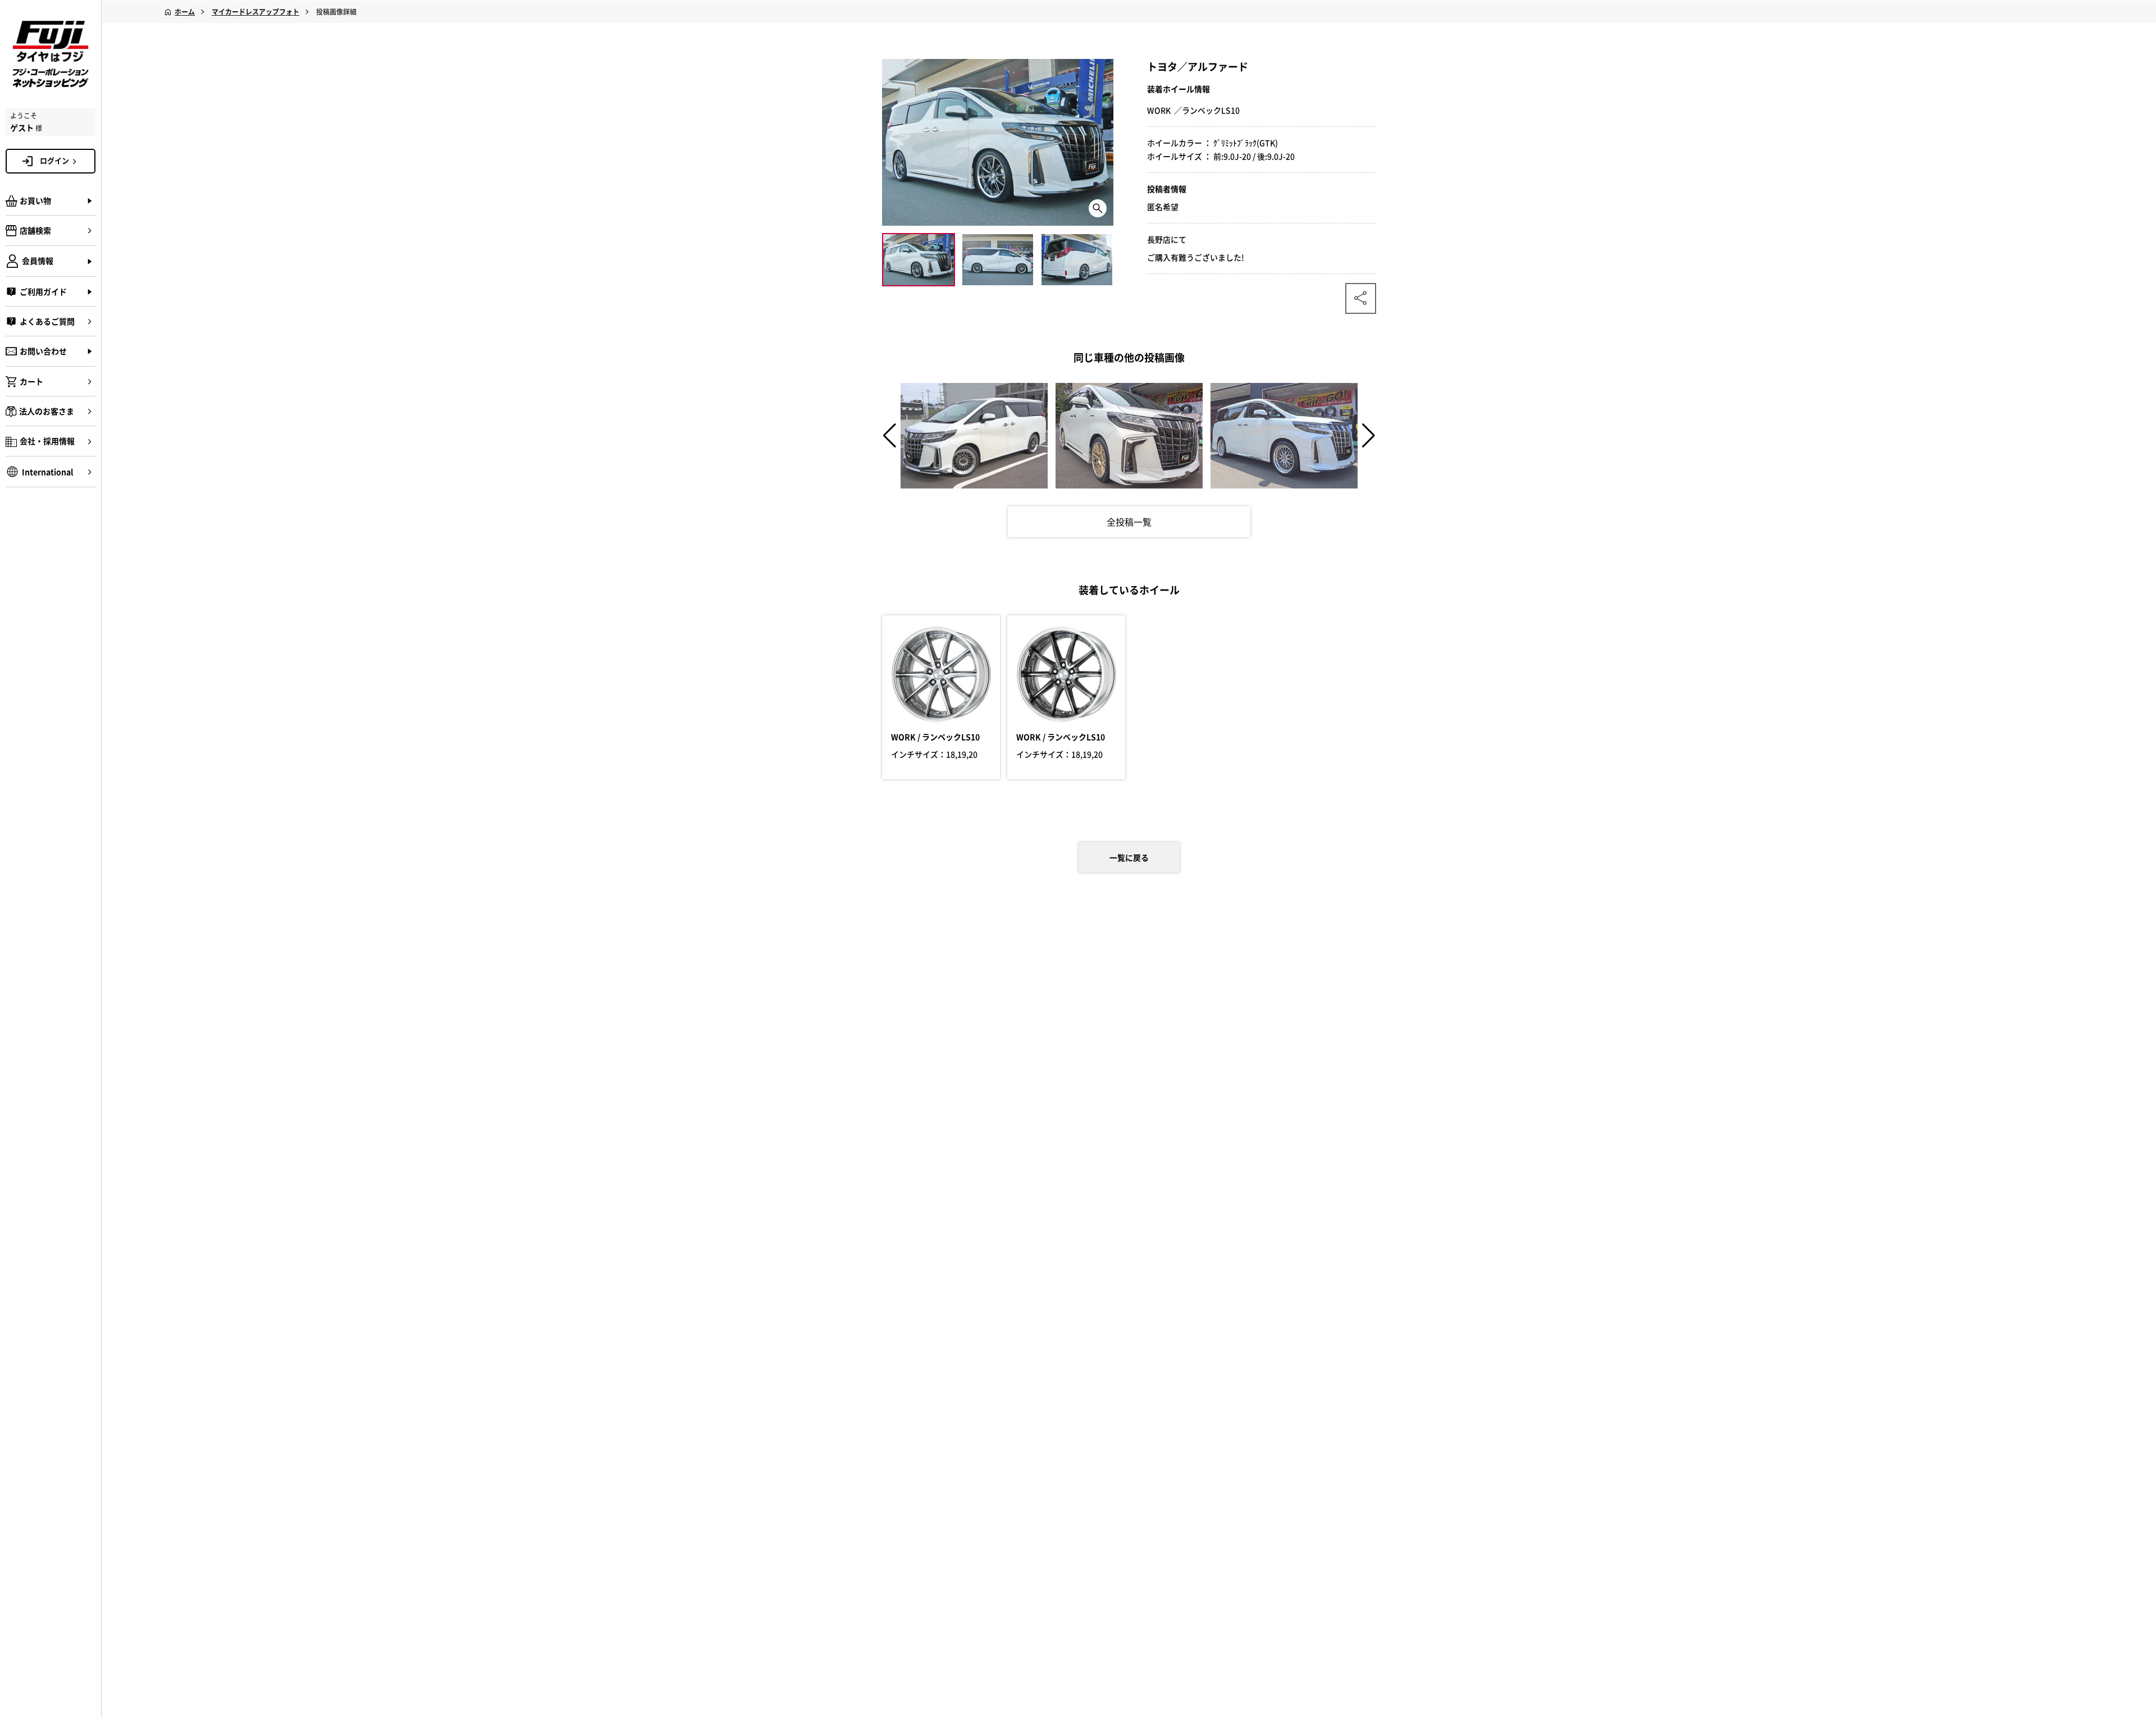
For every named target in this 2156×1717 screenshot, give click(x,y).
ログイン (54, 160)
